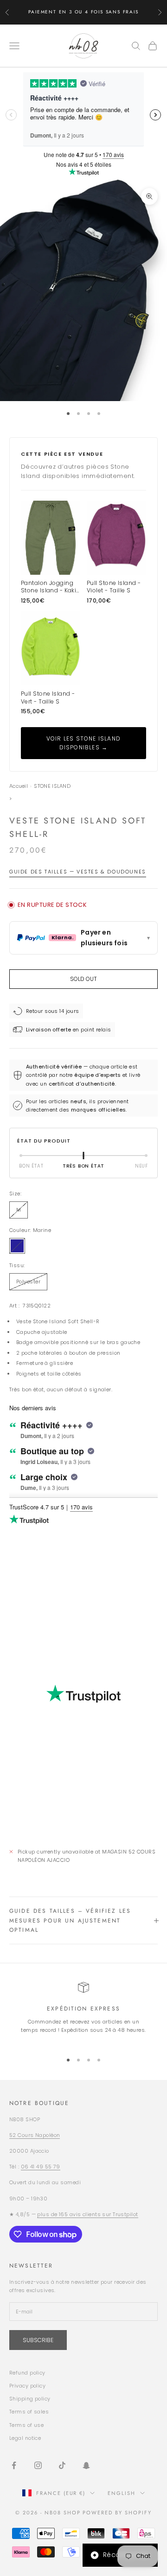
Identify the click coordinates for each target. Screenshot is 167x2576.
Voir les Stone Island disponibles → (83, 743)
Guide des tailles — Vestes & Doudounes (78, 872)
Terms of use (26, 2425)
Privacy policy (27, 2386)
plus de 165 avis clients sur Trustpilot (87, 2214)
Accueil (19, 786)
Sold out (83, 979)
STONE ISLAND (52, 786)
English (122, 2493)
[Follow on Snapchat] (86, 2465)
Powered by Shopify (117, 2513)
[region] (83, 2013)
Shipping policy (30, 2399)
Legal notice (25, 2438)
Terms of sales (29, 2412)
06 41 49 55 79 (41, 2167)
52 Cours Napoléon (35, 2135)
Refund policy (27, 2373)
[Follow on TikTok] (62, 2465)
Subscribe (38, 2340)
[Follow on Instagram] (38, 2465)
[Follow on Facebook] (14, 2465)
